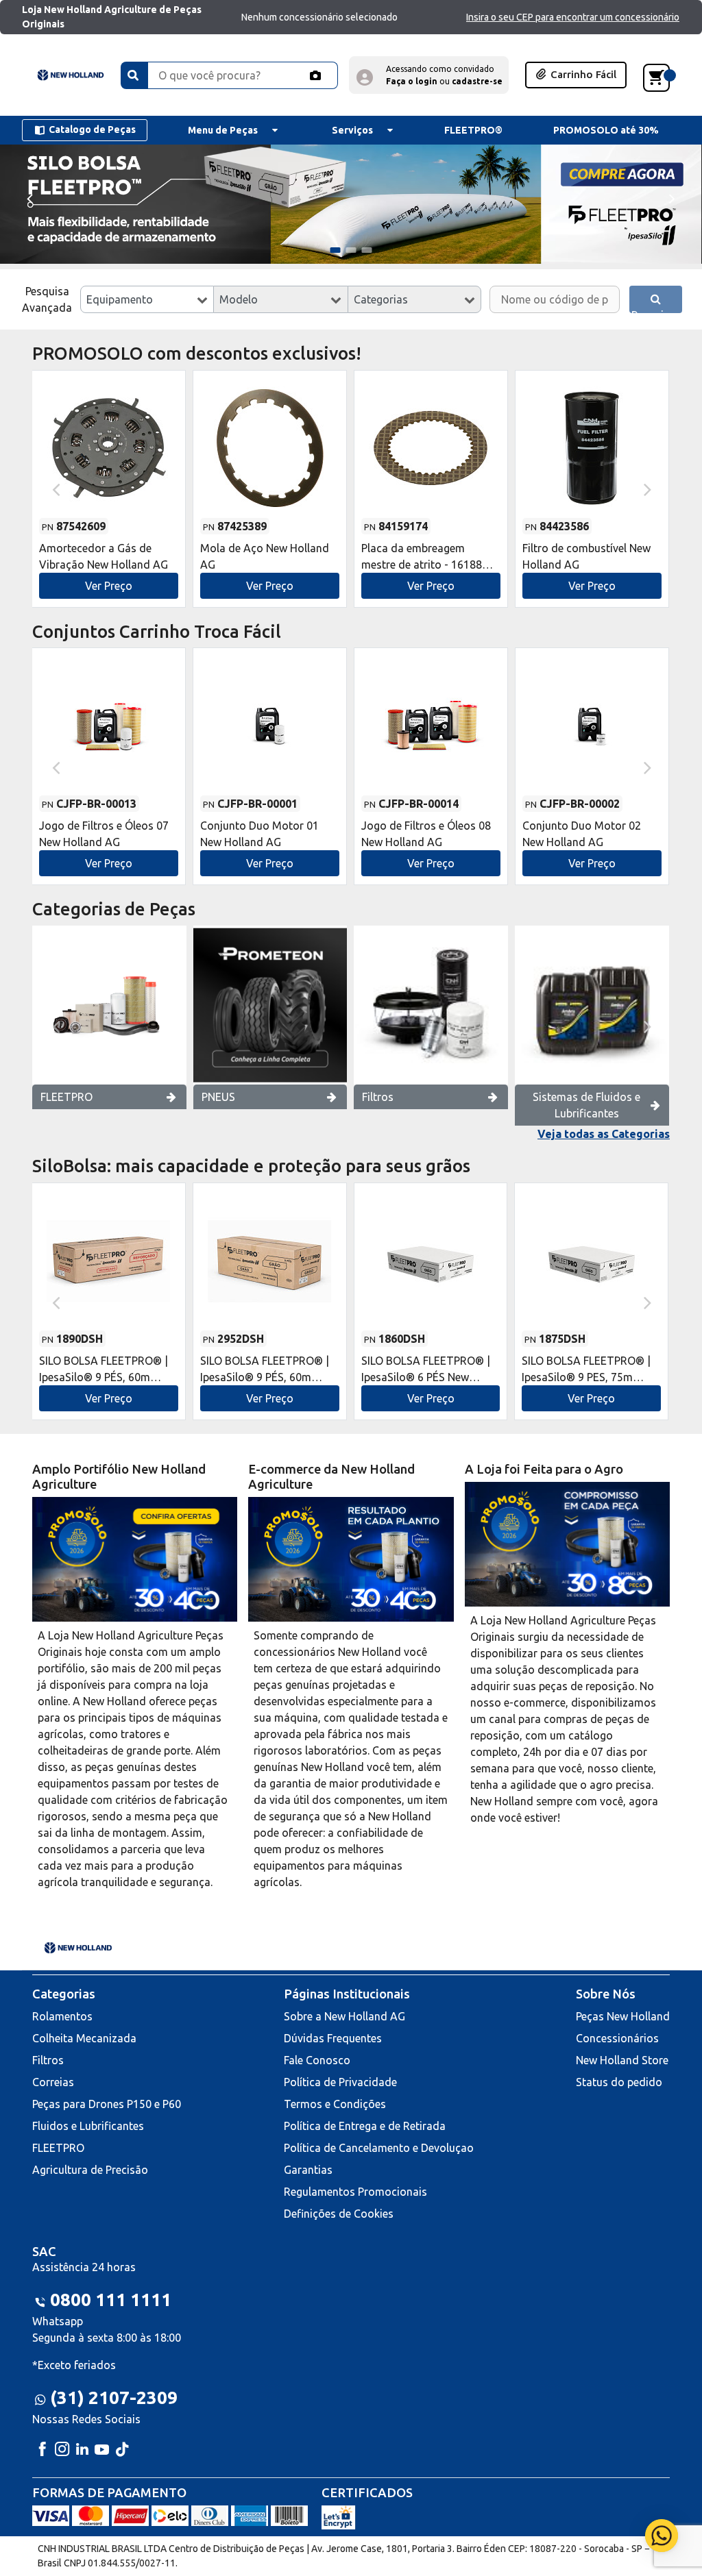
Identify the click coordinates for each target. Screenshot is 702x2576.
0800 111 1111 (111, 2300)
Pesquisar (655, 311)
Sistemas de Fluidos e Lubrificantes (586, 1105)
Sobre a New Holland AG (344, 2016)
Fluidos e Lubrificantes (88, 2126)
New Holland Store (622, 2060)
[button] (429, 75)
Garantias (308, 2170)
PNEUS (218, 1097)
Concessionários (617, 2038)
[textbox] (147, 299)
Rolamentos (62, 2016)
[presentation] (29, 198)
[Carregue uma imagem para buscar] (315, 75)
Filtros (378, 1097)
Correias (53, 2082)
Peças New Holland (623, 2016)
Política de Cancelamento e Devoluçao (379, 2148)
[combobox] (147, 299)
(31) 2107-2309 (114, 2398)
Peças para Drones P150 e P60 (107, 2104)
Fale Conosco (317, 2060)
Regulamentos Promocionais (355, 2192)
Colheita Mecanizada (84, 2038)
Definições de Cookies (339, 2214)
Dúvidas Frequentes (333, 2038)
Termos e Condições (335, 2104)
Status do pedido (619, 2082)
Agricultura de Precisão (90, 2170)
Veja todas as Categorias (604, 1134)
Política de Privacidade (340, 2082)
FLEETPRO (66, 1097)
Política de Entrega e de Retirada (365, 2126)
